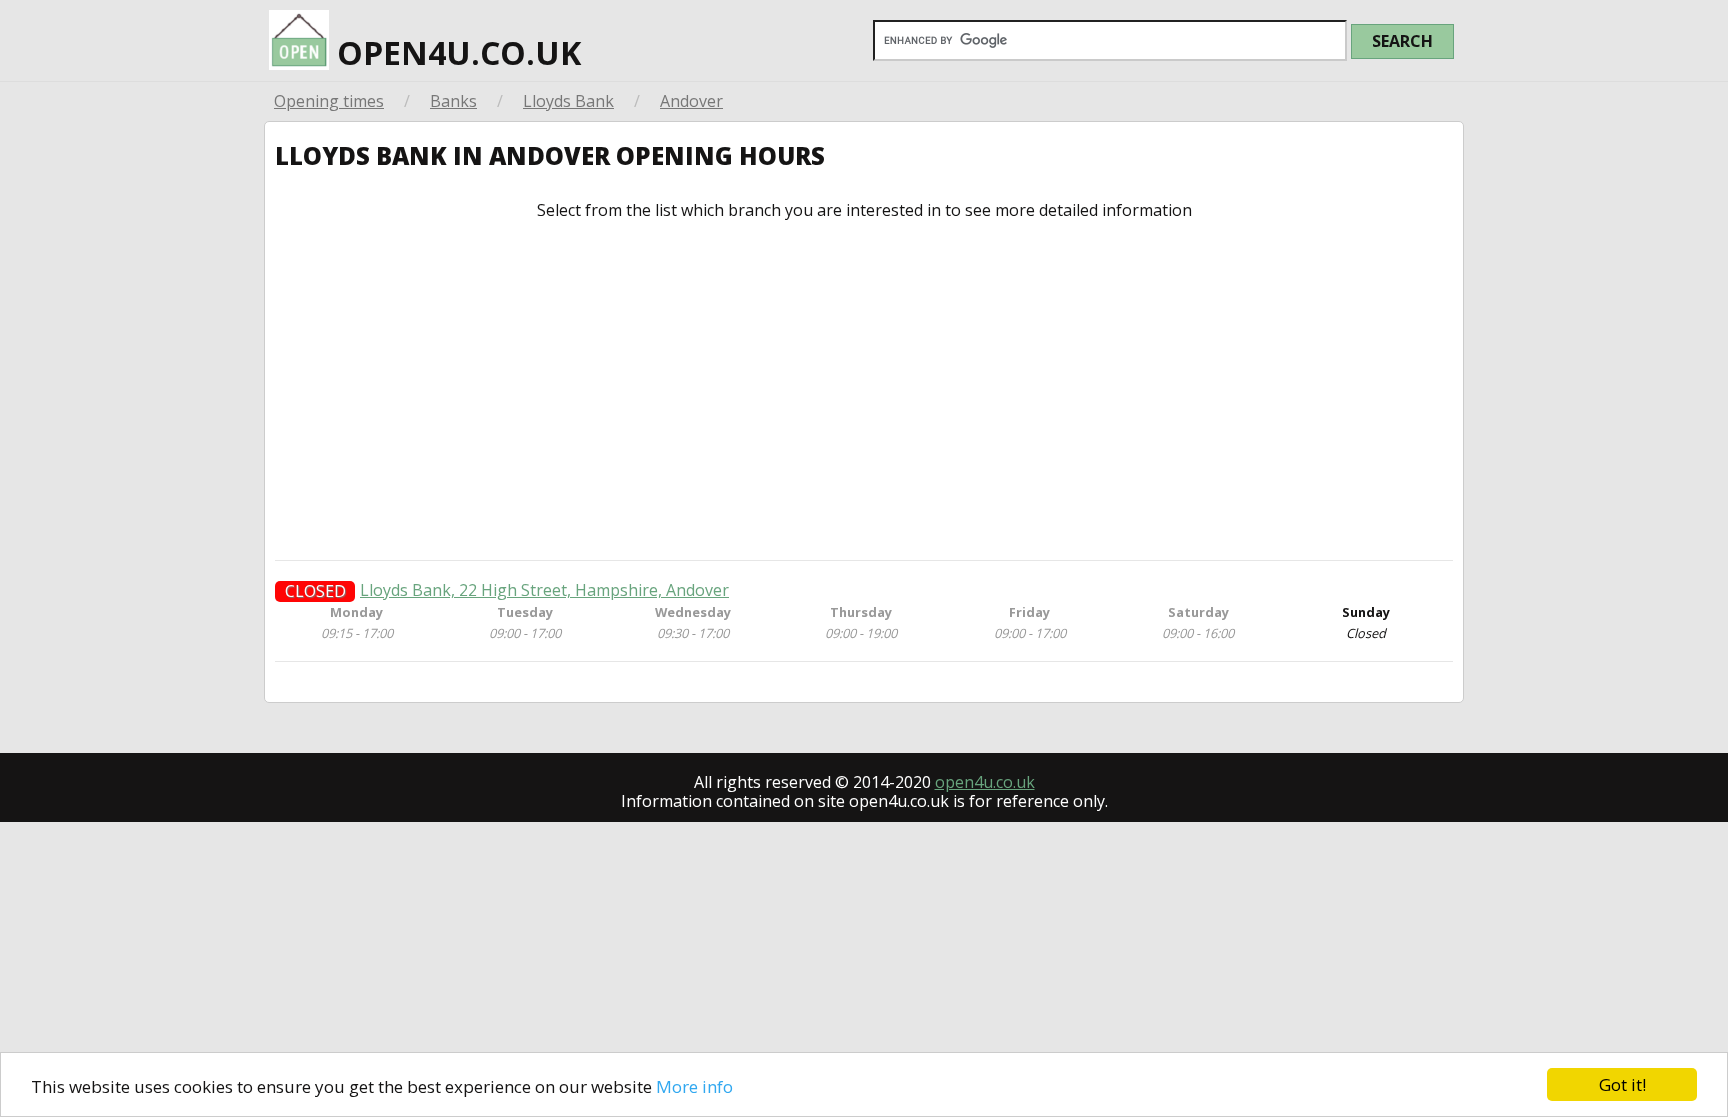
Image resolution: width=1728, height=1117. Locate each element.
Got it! (1622, 1084)
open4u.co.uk (455, 52)
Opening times (329, 101)
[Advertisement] (864, 390)
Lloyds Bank (568, 101)
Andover (691, 101)
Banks (453, 101)
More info (694, 1086)
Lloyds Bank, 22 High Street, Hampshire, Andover (544, 590)
